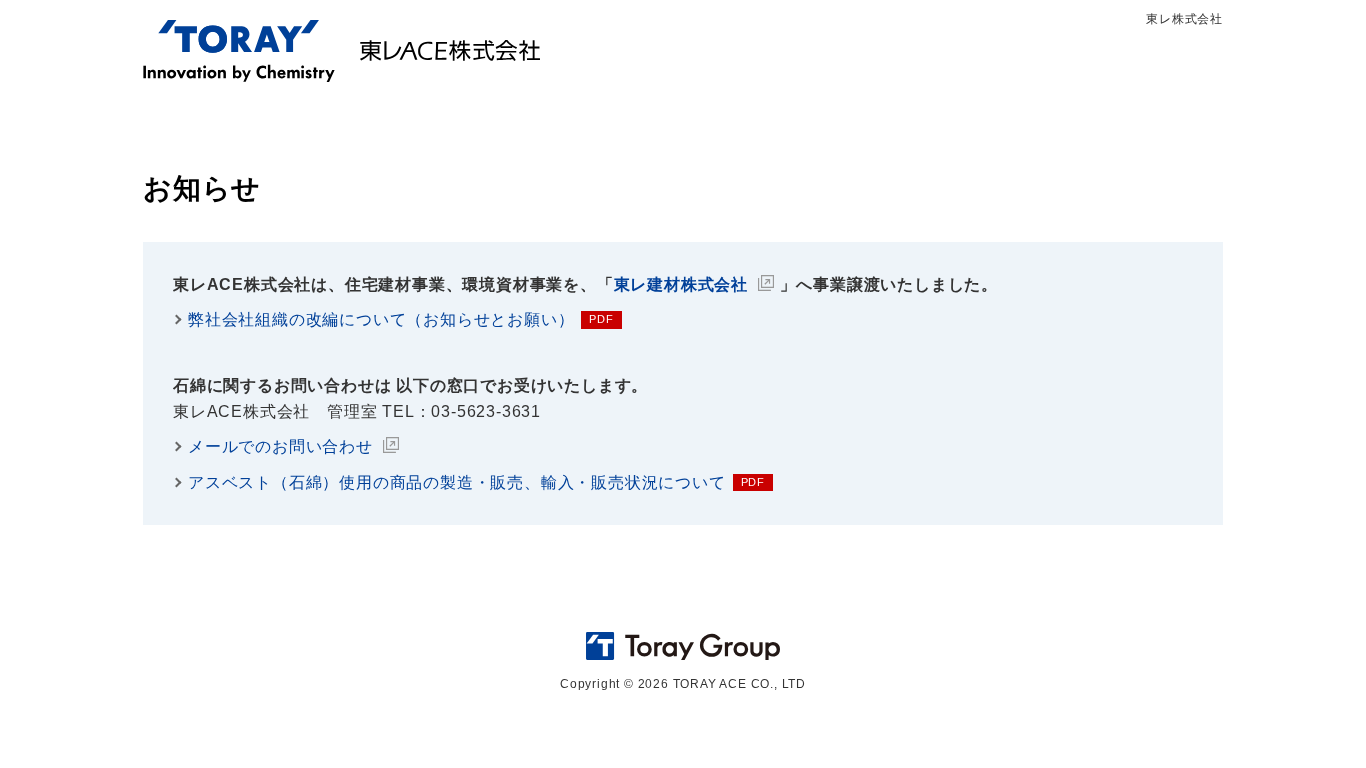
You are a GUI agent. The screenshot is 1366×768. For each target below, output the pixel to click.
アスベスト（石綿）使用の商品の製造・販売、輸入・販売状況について (457, 482)
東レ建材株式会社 (681, 284)
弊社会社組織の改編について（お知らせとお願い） (381, 319)
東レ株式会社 (1184, 19)
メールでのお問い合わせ (280, 446)
